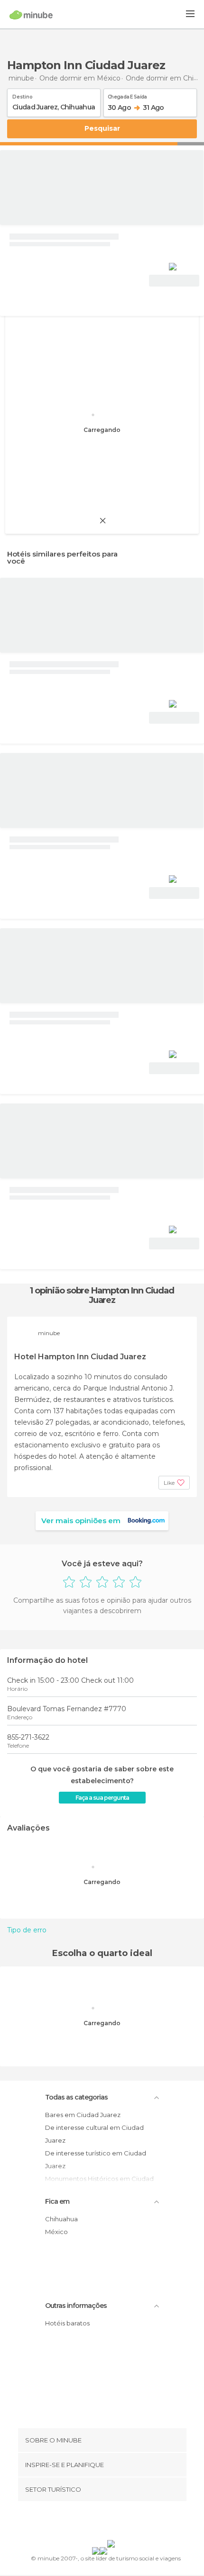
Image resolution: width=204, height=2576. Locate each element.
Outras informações (76, 2306)
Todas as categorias (76, 2097)
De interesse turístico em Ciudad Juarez (96, 2159)
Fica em (57, 2201)
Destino (23, 95)
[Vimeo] (112, 2522)
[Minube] (31, 15)
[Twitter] (100, 2522)
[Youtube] (124, 2522)
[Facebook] (87, 2522)
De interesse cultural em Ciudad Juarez (94, 2134)
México (56, 2232)
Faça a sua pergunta (102, 1798)
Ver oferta (174, 281)
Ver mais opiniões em (81, 1521)
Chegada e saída (127, 95)
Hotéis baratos (67, 2323)
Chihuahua (61, 2219)
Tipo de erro (27, 1930)
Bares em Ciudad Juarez (83, 2115)
